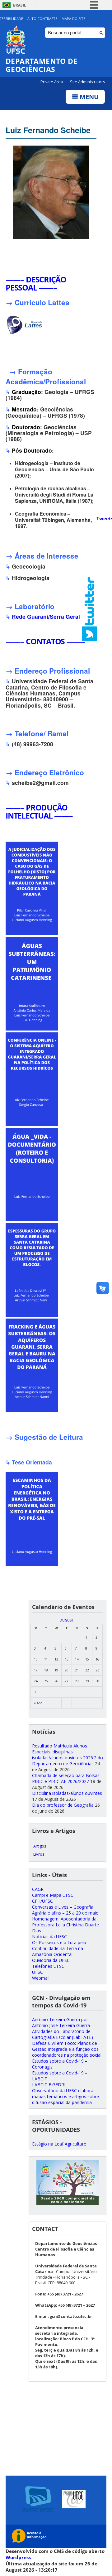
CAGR (38, 1889)
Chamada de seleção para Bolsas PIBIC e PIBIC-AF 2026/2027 (66, 1778)
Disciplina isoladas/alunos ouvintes (67, 1793)
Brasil (20, 5)
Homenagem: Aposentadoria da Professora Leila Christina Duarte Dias (65, 1925)
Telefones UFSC (48, 1966)
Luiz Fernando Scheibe (48, 130)
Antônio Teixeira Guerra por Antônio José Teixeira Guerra (61, 2022)
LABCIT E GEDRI (49, 2085)
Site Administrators (87, 82)
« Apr (38, 1703)
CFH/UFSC (42, 1901)
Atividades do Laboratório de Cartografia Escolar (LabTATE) (63, 2034)
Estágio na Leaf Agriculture (59, 2144)
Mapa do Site (73, 19)
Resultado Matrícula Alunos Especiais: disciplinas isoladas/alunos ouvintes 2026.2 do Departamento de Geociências (68, 1755)
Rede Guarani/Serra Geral (46, 616)
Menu (88, 97)
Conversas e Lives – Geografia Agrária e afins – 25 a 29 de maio (65, 1910)
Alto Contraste (42, 19)
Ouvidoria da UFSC (51, 1960)
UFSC (37, 1972)
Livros (39, 1854)
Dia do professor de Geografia (63, 1805)
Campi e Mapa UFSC (53, 1895)
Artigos (40, 1846)
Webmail (41, 1978)
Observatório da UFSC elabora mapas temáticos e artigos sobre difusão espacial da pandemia (65, 2096)
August (67, 1620)
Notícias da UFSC (49, 1937)
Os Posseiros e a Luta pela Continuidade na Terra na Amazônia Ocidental (59, 1948)
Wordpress (18, 2557)
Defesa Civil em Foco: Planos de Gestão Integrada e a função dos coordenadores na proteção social (67, 2049)
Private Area (52, 82)
